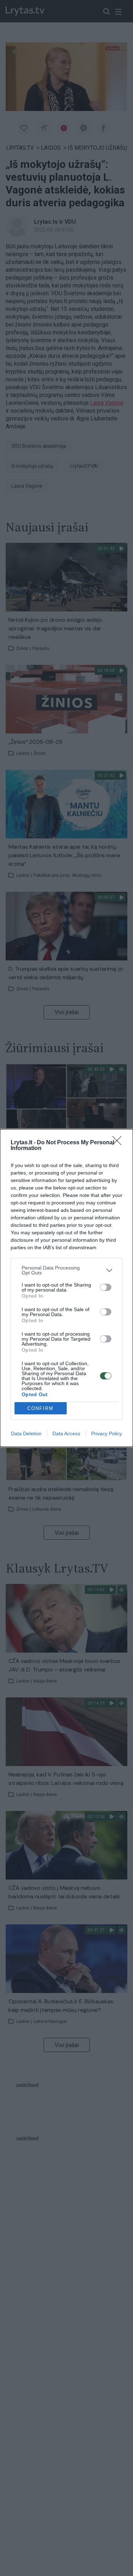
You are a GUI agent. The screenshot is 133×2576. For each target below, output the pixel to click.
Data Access (66, 1433)
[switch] (106, 1287)
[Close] (119, 1143)
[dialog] (66, 1288)
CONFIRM (40, 1408)
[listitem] (66, 1270)
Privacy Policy (107, 1433)
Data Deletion (26, 1433)
